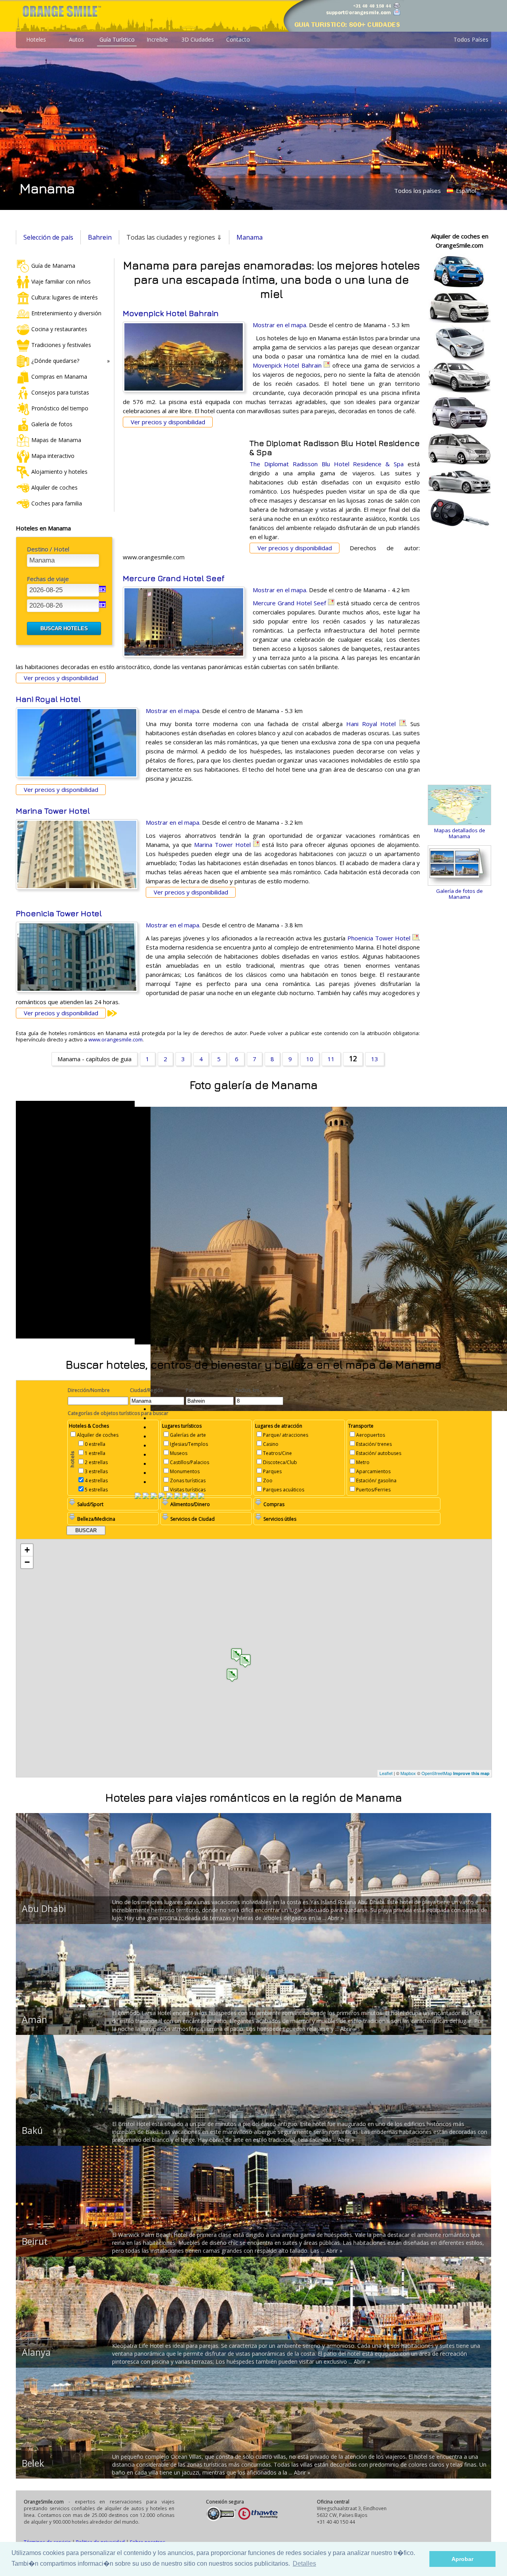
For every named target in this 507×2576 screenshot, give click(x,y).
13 (375, 1059)
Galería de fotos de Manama (459, 894)
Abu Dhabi (44, 1909)
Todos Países (471, 39)
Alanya (36, 2352)
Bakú (32, 2130)
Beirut (35, 2241)
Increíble (157, 39)
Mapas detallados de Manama (460, 833)
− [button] (27, 1562)
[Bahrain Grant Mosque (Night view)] (170, 1497)
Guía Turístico (117, 39)
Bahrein (100, 237)
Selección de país (48, 237)
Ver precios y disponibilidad (168, 422)
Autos (76, 39)
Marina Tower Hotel (53, 811)
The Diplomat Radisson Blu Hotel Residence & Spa (327, 464)
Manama (250, 237)
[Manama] (185, 1497)
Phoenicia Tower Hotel (59, 913)
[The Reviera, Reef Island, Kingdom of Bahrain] (193, 1497)
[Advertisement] (182, 490)
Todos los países (417, 191)
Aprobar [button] (462, 2559)
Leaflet (386, 1773)
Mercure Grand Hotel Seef (174, 578)
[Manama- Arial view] (146, 1497)
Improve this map (471, 1773)
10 (310, 1059)
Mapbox (408, 1773)
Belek (33, 2463)
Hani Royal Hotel (48, 699)
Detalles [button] (304, 2564)
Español (465, 191)
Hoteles (36, 39)
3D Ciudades (198, 39)
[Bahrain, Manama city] (138, 1497)
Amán (34, 2019)
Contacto (238, 39)
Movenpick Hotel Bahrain (171, 313)
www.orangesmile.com (115, 1039)
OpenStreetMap (437, 1773)
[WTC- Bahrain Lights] (201, 1497)
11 (331, 1059)
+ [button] (27, 1550)
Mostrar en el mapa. (280, 325)
